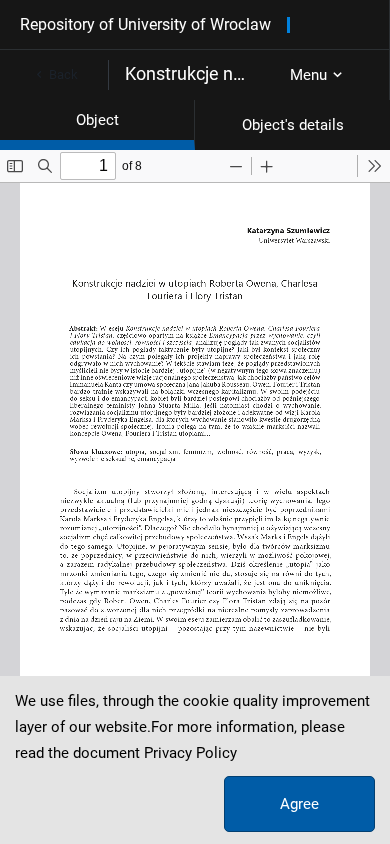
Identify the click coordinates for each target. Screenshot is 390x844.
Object (97, 120)
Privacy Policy (190, 753)
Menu (308, 75)
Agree (299, 804)
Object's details (293, 125)
